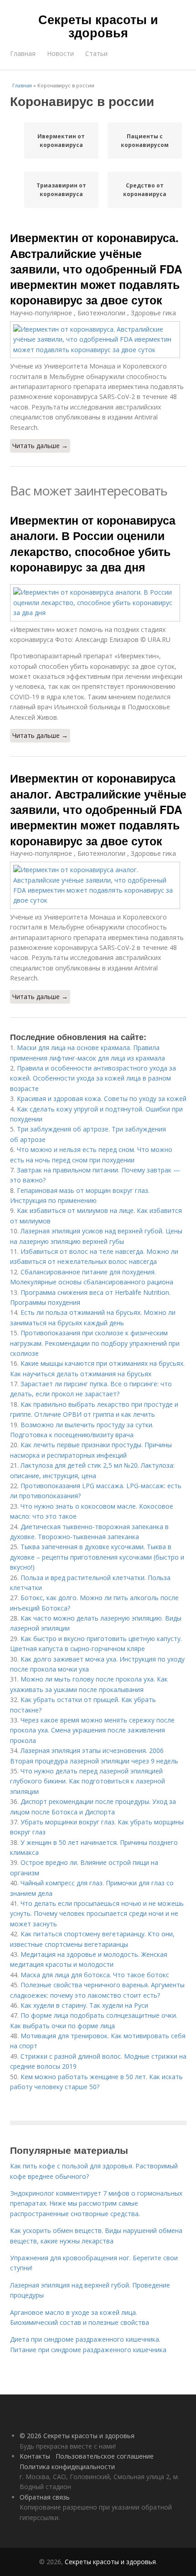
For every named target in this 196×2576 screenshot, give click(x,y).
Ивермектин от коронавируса (61, 141)
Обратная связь (45, 2497)
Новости (60, 53)
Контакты (35, 2456)
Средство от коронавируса (145, 190)
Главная (23, 53)
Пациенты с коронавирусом (145, 141)
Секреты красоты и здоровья (98, 26)
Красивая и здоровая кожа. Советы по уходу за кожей (102, 1099)
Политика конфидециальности (67, 2467)
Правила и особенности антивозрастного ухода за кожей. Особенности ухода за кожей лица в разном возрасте (93, 1078)
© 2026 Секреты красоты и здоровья (77, 2436)
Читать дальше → (40, 446)
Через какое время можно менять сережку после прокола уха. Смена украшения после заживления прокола (92, 1730)
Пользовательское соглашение (105, 2456)
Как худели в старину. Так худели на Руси (84, 2005)
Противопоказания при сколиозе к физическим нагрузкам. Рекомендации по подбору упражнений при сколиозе (95, 1343)
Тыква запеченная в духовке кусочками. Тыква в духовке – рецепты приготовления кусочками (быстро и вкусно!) (97, 1557)
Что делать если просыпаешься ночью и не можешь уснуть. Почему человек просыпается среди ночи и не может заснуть (97, 1914)
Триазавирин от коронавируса (61, 190)
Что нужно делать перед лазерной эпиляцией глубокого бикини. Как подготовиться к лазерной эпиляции (88, 1781)
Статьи (96, 53)
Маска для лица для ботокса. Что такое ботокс (95, 1975)
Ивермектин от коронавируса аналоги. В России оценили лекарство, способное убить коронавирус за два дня (93, 543)
